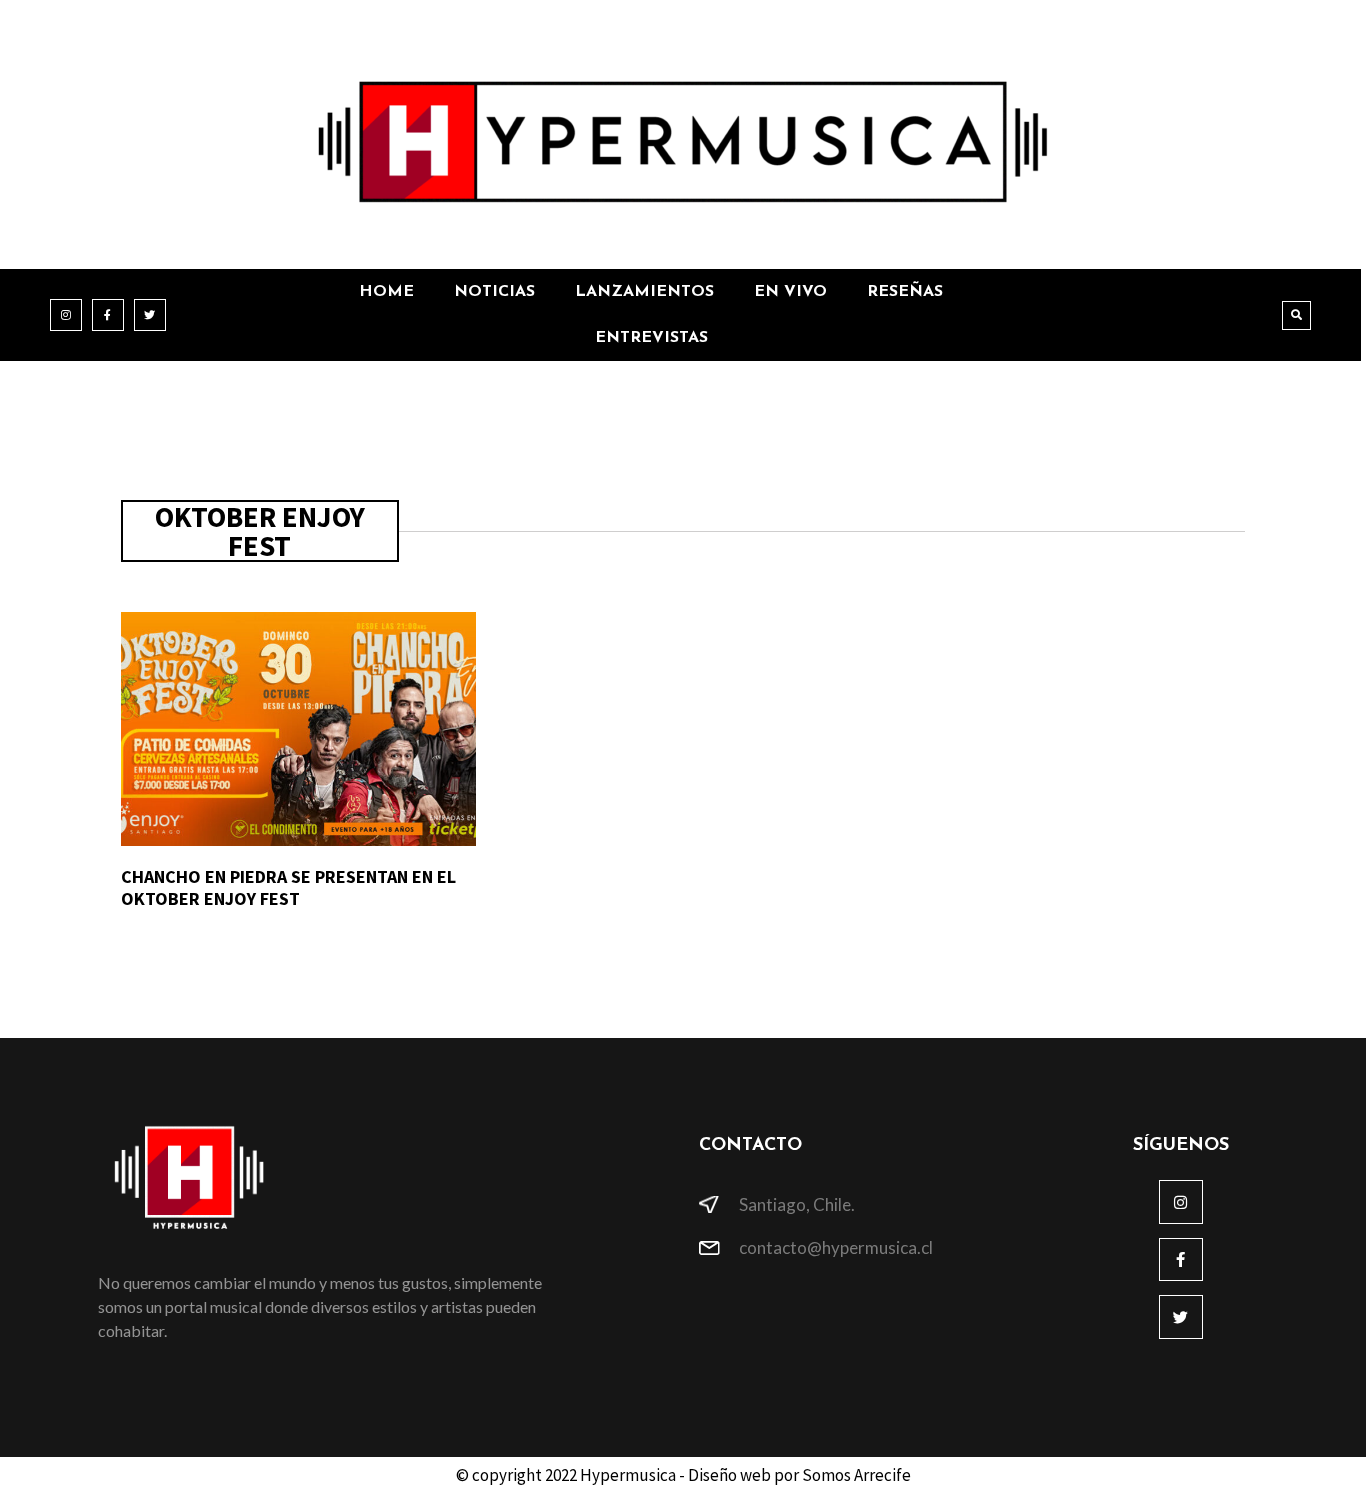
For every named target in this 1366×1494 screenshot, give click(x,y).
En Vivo (790, 292)
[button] (1296, 315)
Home (386, 292)
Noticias (494, 292)
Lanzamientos (644, 292)
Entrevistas (651, 338)
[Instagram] (66, 315)
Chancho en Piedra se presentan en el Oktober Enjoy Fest (288, 887)
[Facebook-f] (108, 315)
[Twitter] (150, 315)
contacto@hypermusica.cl (836, 1247)
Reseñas (905, 292)
